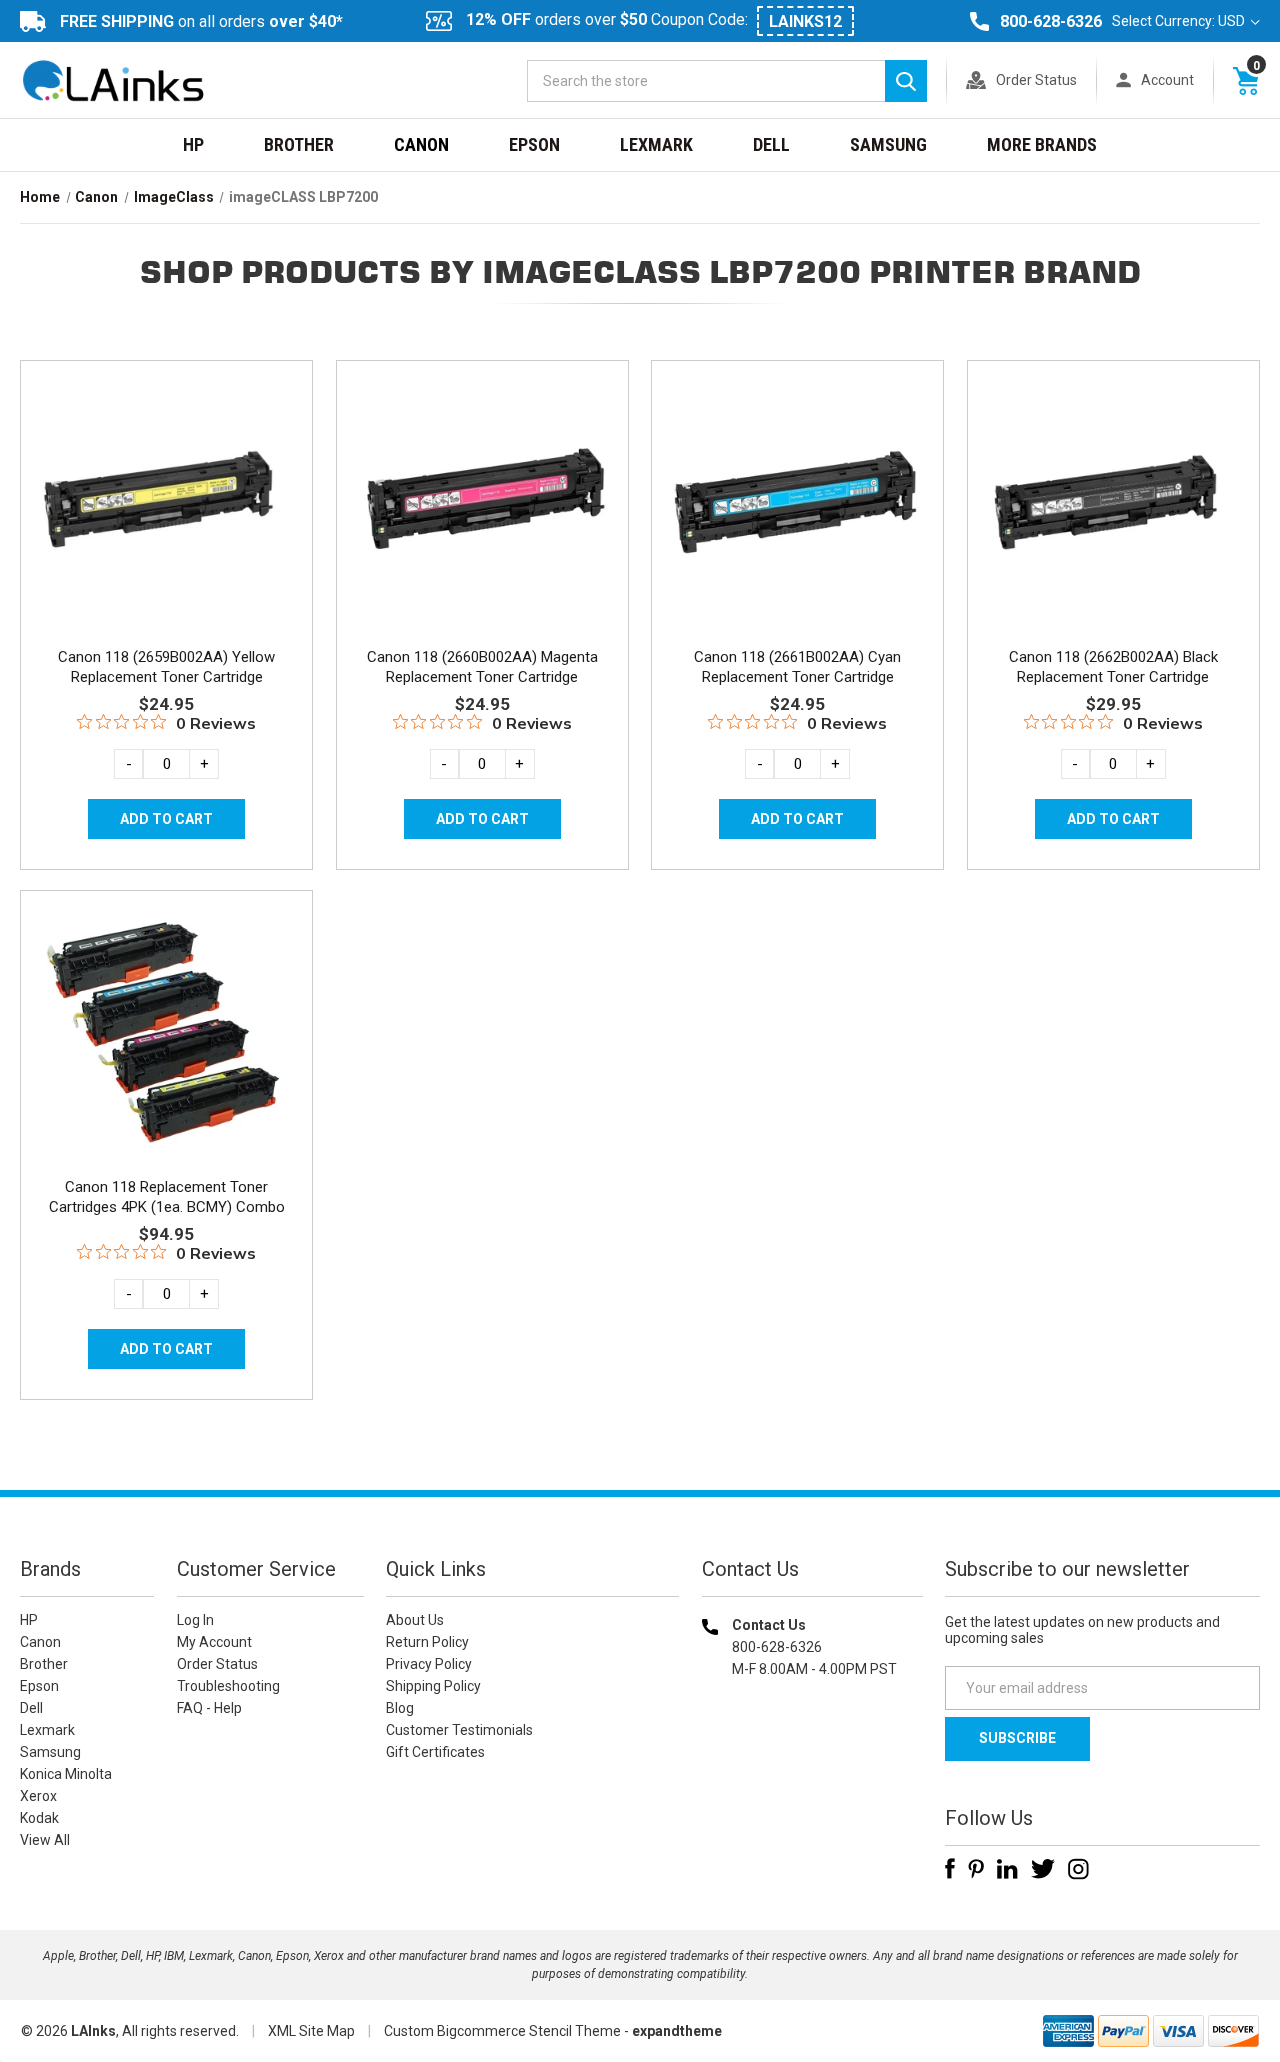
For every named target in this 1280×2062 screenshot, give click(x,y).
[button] (812, 1797)
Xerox (38, 1796)
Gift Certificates (435, 1752)
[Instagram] (1078, 1869)
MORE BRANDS (1042, 144)
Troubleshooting (228, 1686)
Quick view (164, 478)
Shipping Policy (433, 1686)
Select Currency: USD (1180, 21)
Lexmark (656, 144)
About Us (415, 1620)
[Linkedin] (1007, 1869)
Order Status (1036, 80)
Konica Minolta (66, 1774)
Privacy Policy (429, 1664)
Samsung (888, 144)
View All (45, 1840)
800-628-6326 (1051, 21)
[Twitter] (1043, 1869)
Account (1167, 80)
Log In (195, 1620)
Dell (771, 144)
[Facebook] (950, 1869)
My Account (214, 1642)
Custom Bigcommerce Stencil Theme (502, 2031)
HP (193, 144)
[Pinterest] (976, 1869)
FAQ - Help (209, 1708)
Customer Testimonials (459, 1730)
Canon (421, 144)
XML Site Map (311, 2031)
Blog (400, 1708)
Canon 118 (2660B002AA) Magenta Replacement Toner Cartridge (482, 667)
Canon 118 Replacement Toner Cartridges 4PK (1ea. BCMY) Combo (167, 1197)
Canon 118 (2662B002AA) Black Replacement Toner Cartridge (1113, 667)
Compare (160, 523)
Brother (299, 144)
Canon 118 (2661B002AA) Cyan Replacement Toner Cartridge (797, 667)
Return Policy (427, 1642)
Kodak (39, 1818)
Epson (534, 144)
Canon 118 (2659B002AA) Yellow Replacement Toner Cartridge (166, 667)
